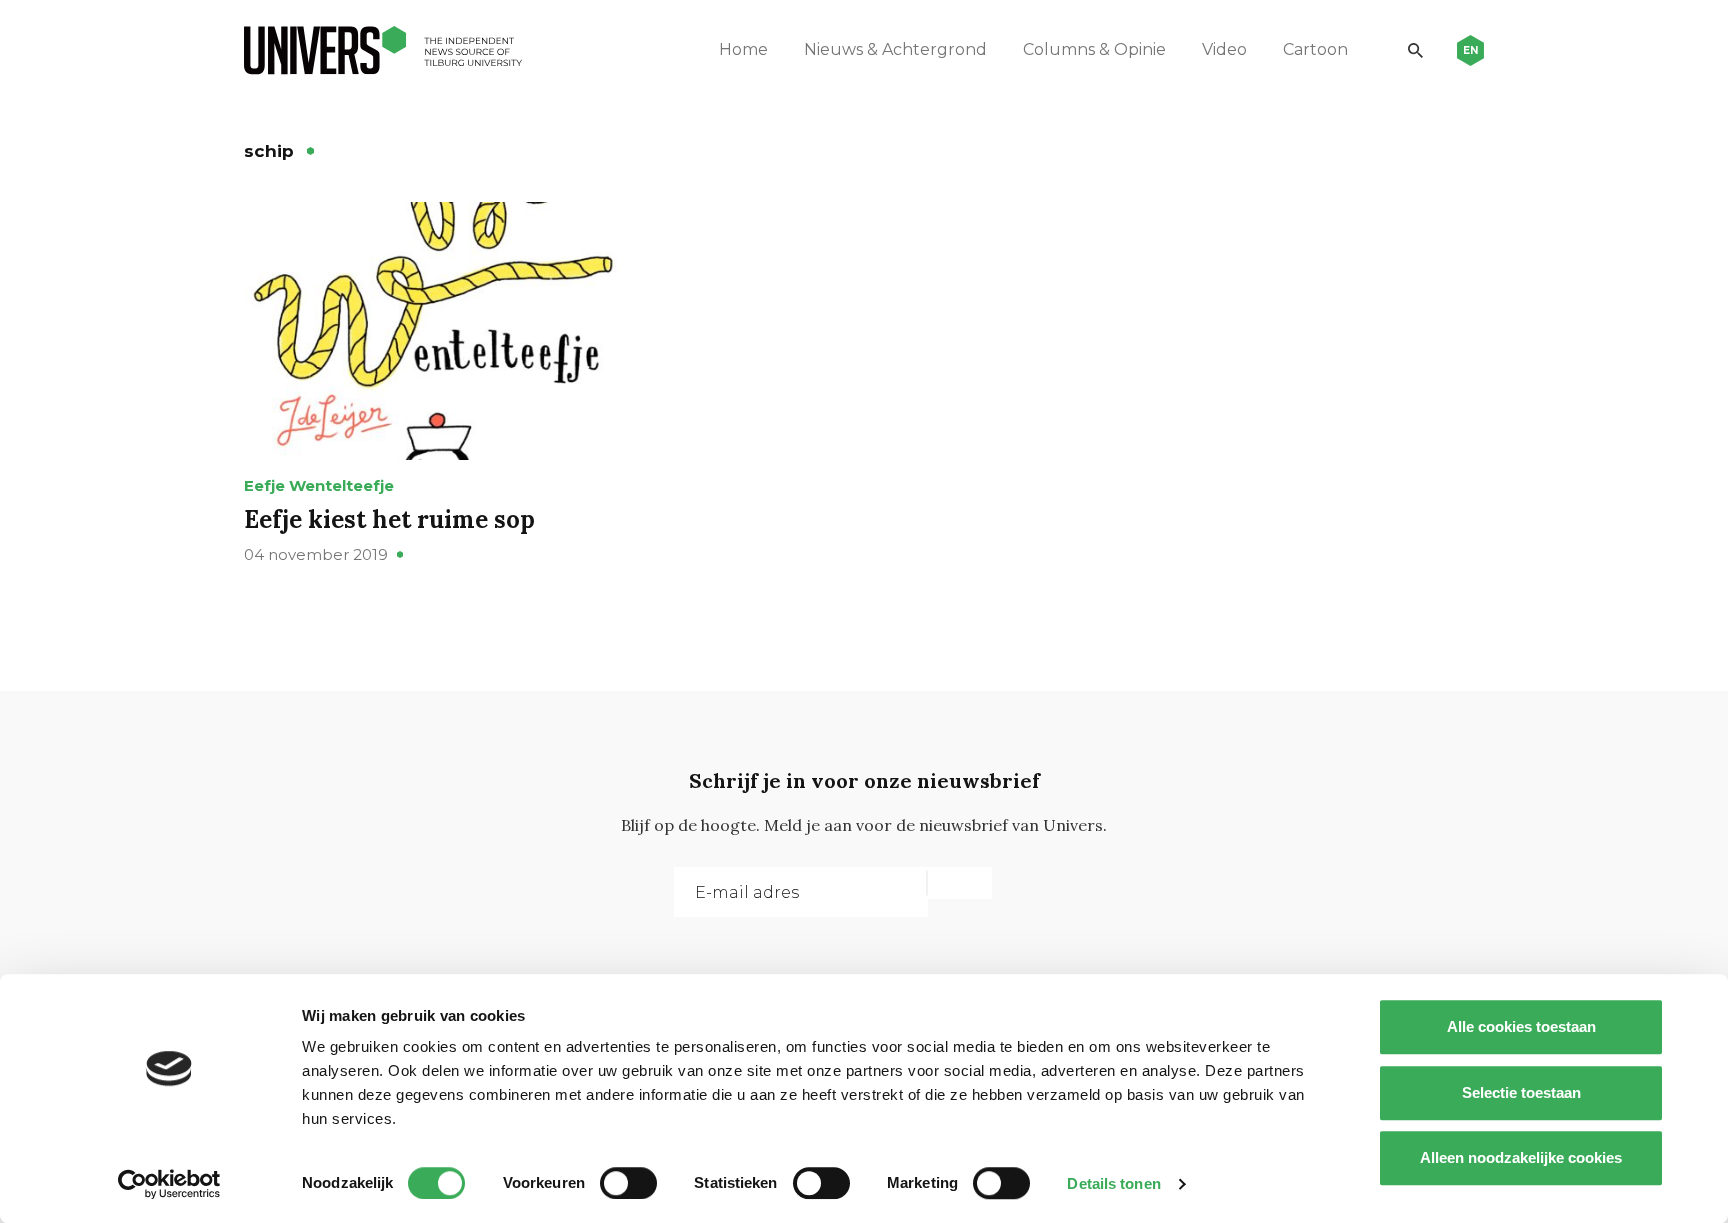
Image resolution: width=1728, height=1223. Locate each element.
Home (743, 49)
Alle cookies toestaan (1521, 1026)
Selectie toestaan (1521, 1092)
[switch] (628, 1183)
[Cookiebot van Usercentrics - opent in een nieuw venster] (169, 1184)
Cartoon (1315, 49)
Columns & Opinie (1094, 49)
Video (1224, 49)
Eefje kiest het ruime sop (389, 519)
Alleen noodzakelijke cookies (1521, 1157)
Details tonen (1113, 1183)
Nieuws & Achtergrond (895, 49)
